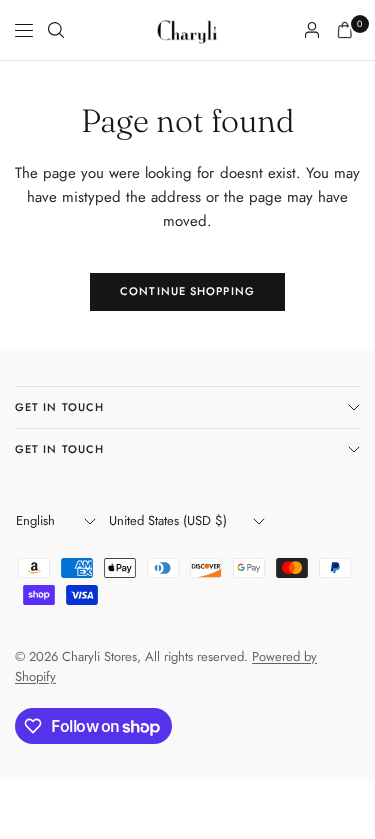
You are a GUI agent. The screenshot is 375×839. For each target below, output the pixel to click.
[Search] (56, 30)
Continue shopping (187, 291)
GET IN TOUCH (59, 407)
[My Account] (312, 30)
